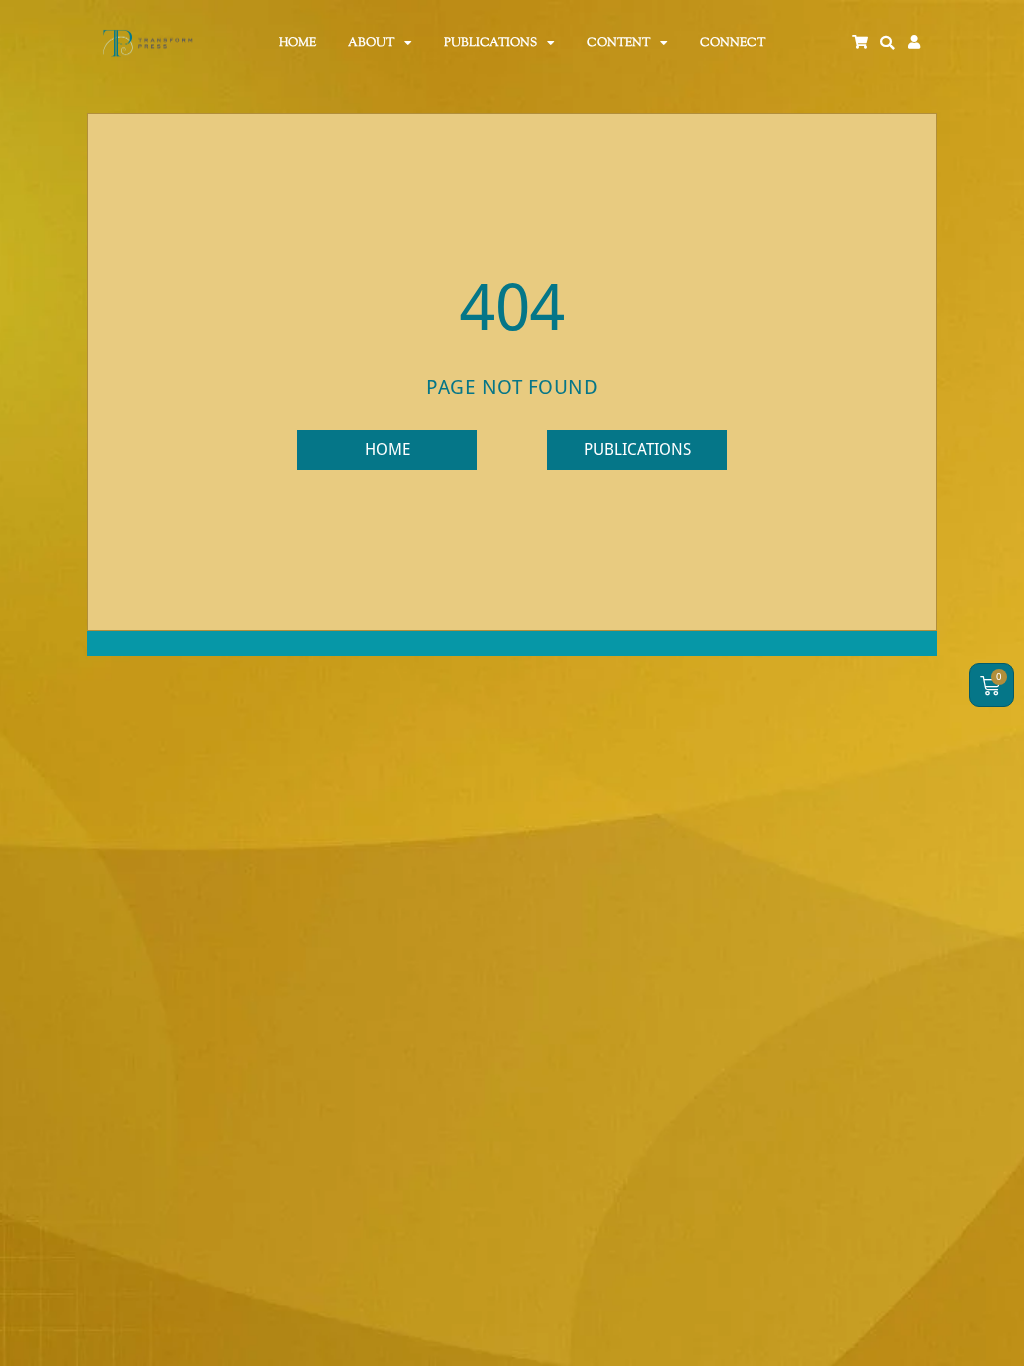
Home (297, 43)
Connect (732, 43)
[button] (887, 43)
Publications (490, 43)
